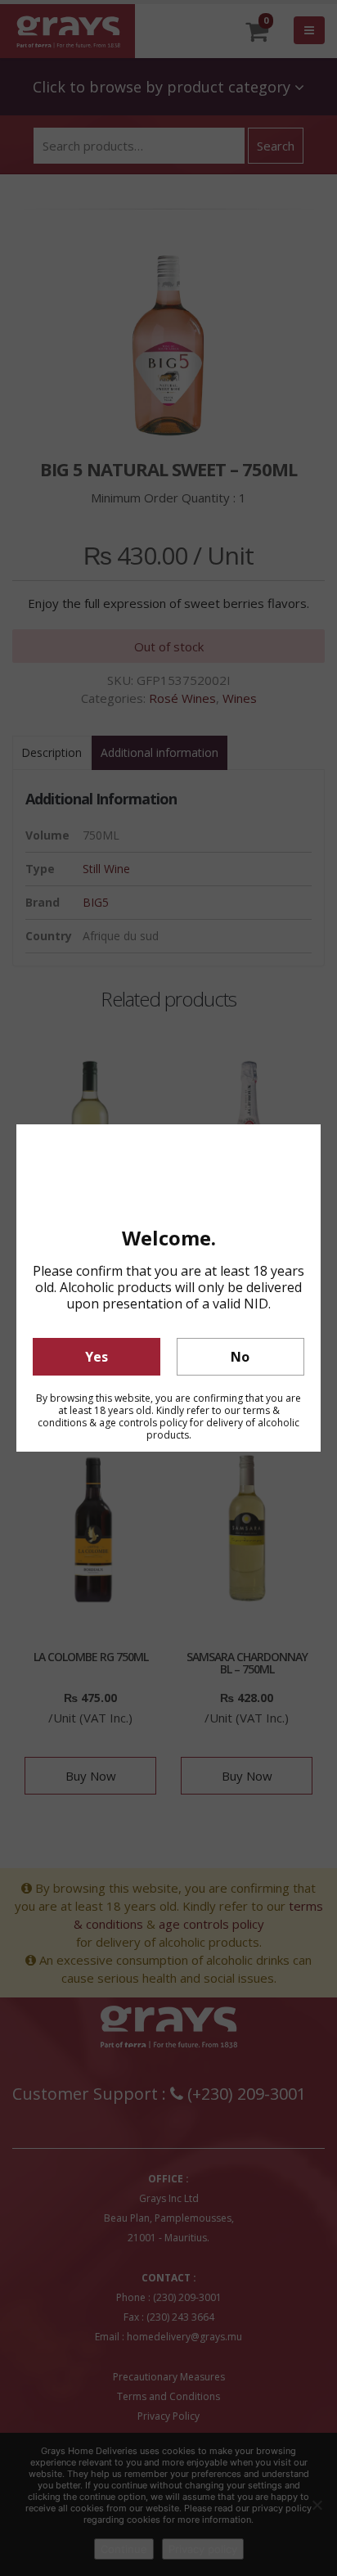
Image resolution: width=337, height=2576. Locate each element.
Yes (97, 1357)
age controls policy (143, 1423)
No (240, 1357)
